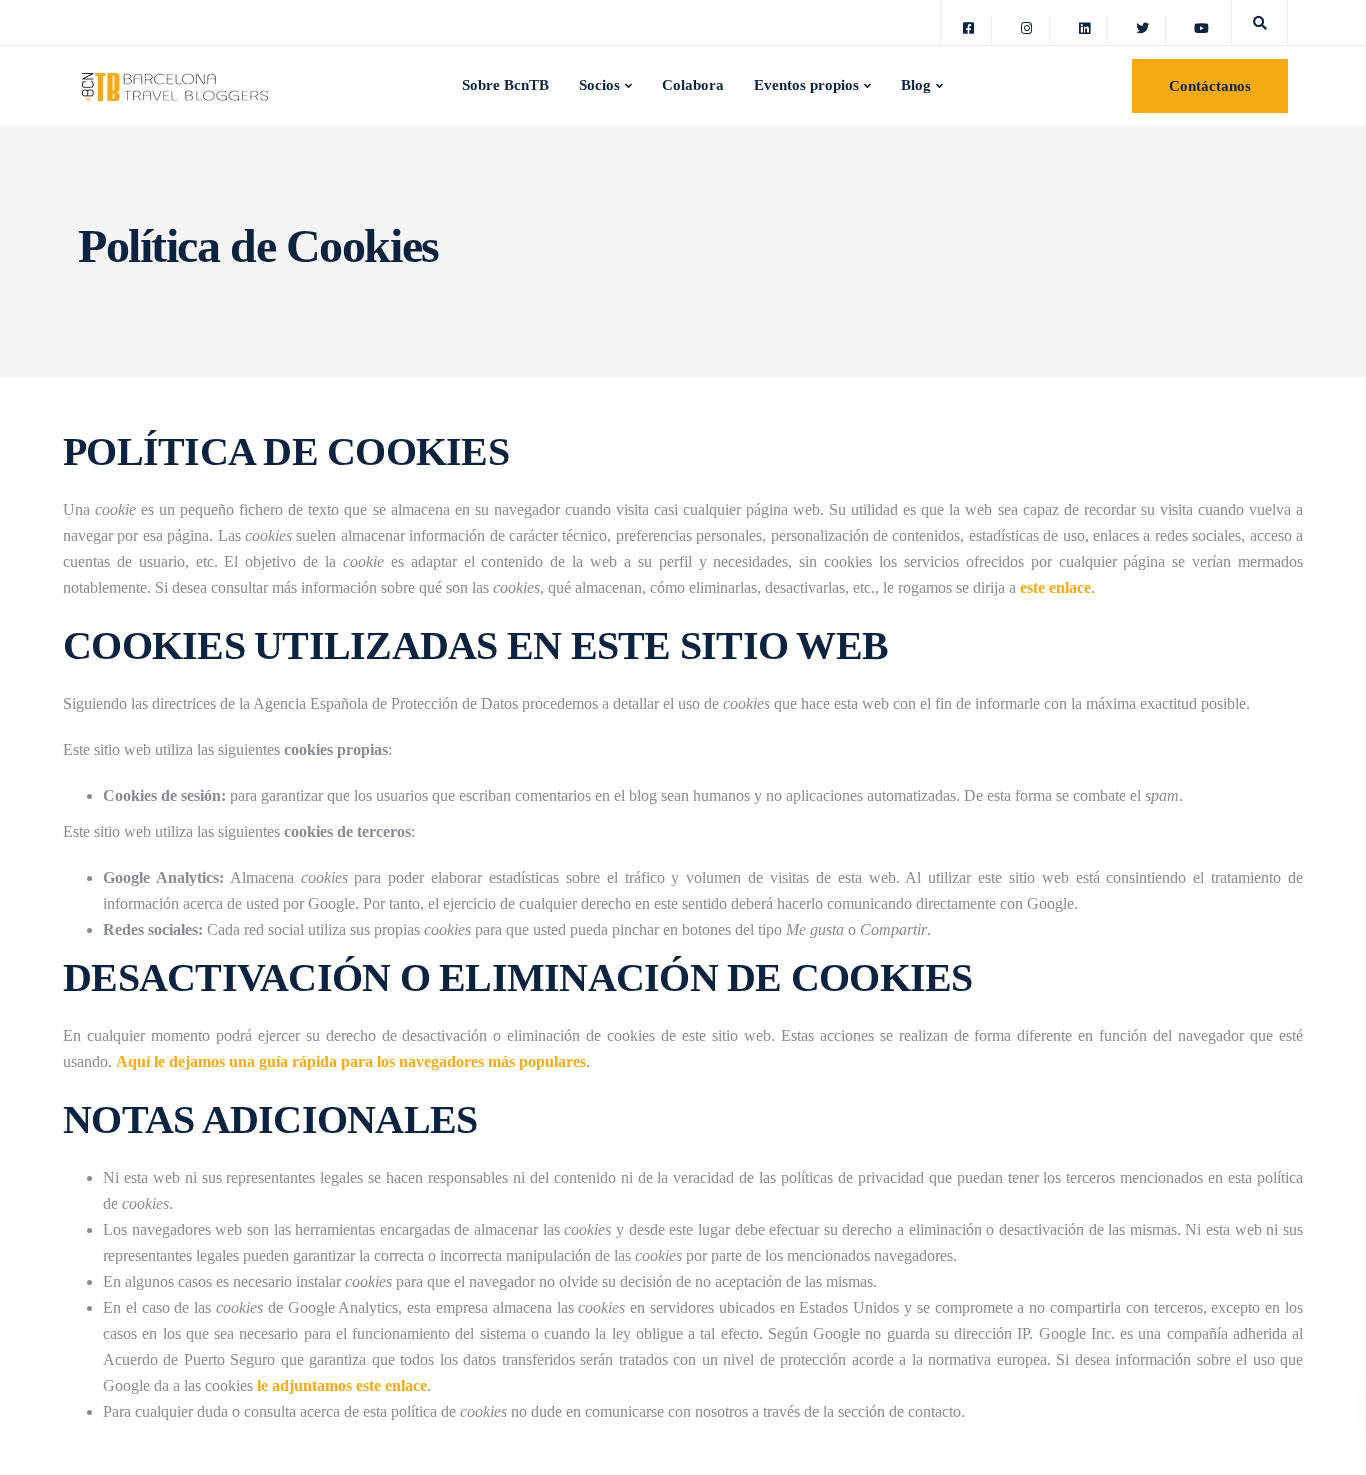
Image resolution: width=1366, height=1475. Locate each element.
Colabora (693, 85)
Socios (599, 85)
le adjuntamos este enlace (342, 1385)
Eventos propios (806, 85)
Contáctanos (1210, 86)
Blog (916, 85)
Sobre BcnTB (505, 85)
